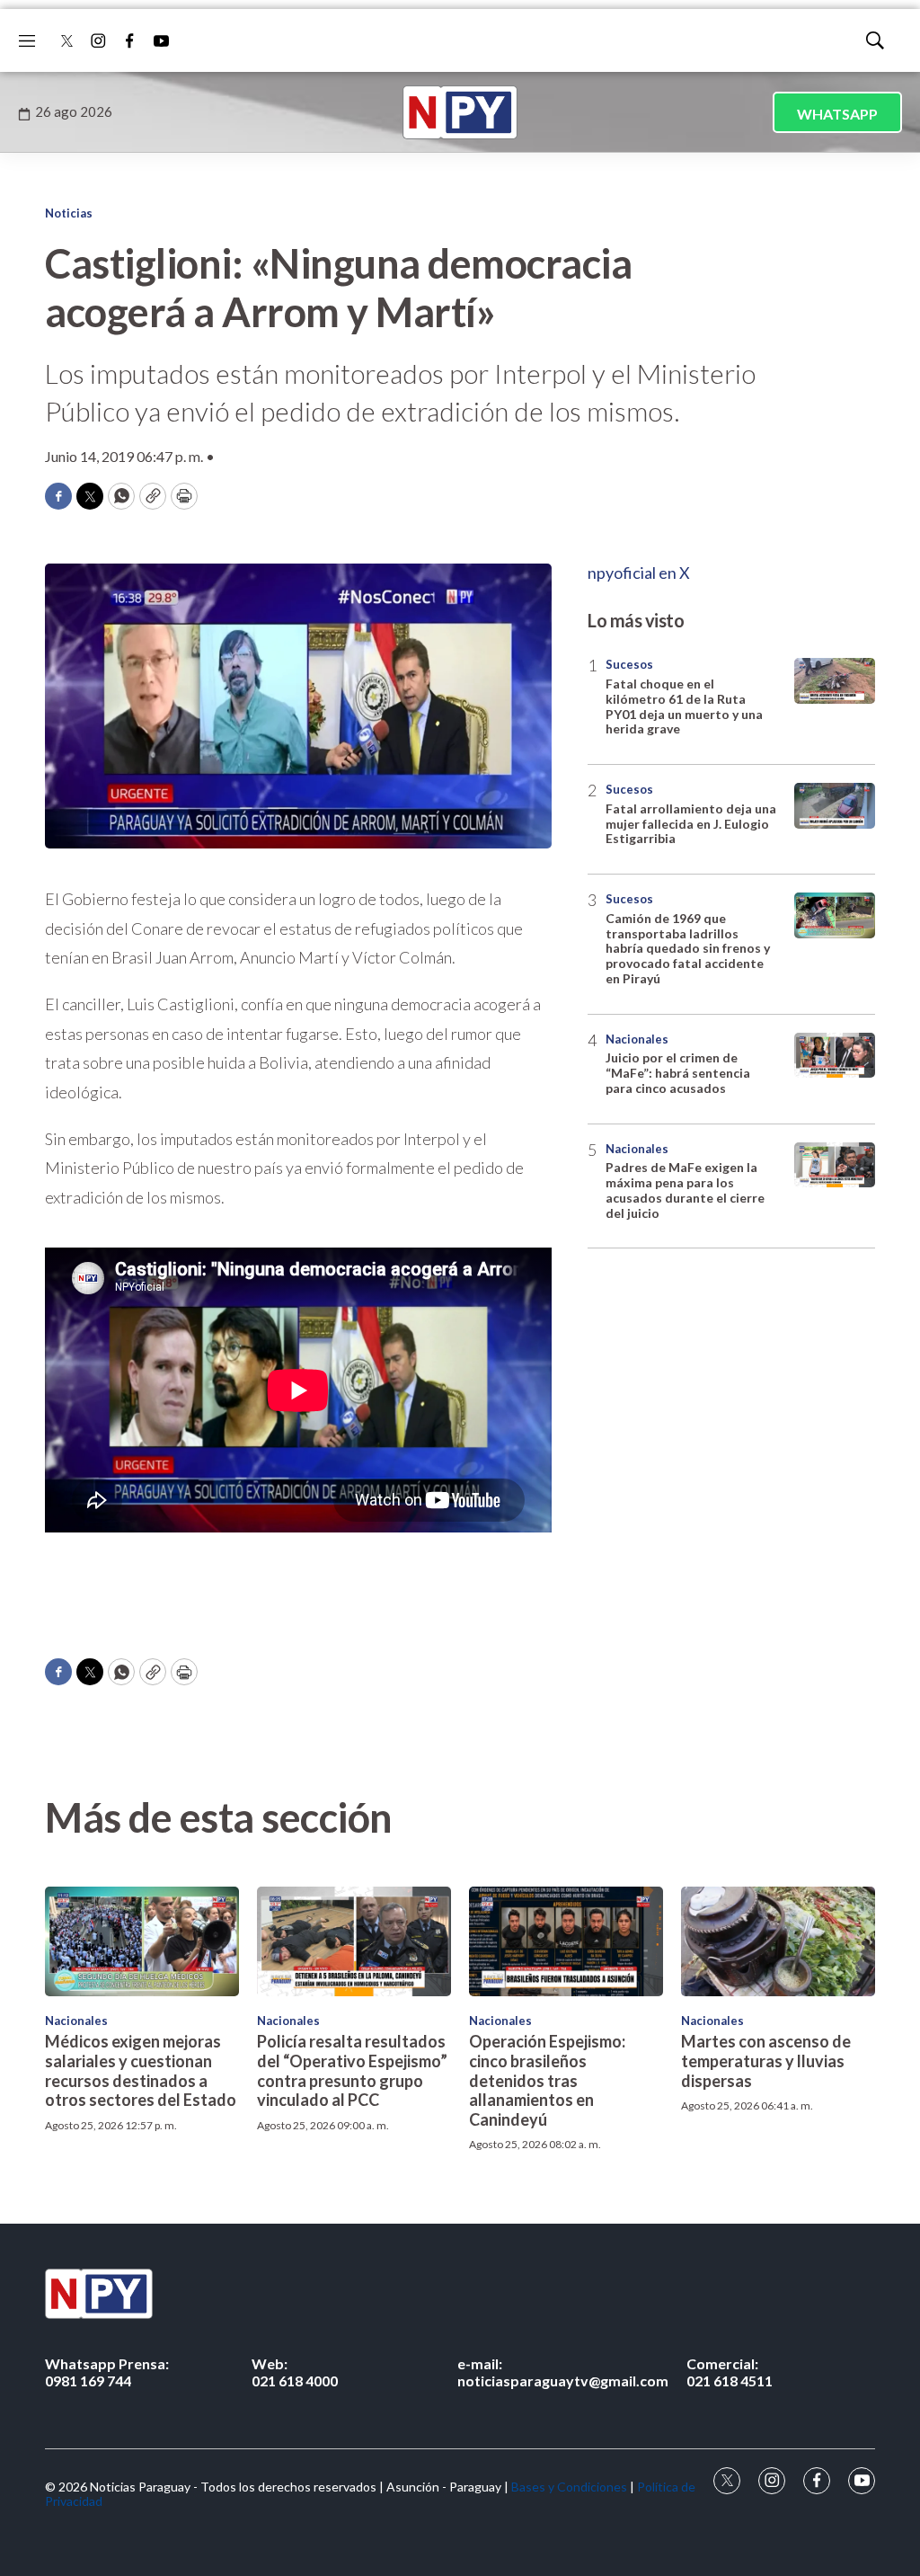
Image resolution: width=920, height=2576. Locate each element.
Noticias (69, 213)
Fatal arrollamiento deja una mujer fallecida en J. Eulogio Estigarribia (691, 824)
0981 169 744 (107, 2372)
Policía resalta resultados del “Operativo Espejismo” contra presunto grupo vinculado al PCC (352, 2070)
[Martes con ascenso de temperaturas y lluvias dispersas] (778, 1941)
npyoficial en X (639, 573)
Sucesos (629, 664)
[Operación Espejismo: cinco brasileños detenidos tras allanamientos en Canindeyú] (566, 1941)
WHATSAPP (837, 114)
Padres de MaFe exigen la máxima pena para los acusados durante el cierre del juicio (685, 1190)
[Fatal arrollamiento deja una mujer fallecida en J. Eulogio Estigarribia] (835, 806)
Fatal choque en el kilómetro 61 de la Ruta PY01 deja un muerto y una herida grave (684, 706)
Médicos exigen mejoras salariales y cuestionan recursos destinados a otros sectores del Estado (141, 2070)
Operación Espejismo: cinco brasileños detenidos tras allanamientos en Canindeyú (547, 2080)
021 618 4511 (730, 2372)
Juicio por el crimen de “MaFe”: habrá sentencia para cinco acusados (678, 1073)
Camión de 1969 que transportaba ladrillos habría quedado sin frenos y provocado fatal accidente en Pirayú (688, 948)
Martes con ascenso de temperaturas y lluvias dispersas (766, 2061)
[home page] (460, 112)
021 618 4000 (295, 2372)
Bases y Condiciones (569, 2487)
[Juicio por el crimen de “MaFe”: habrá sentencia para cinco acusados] (835, 1056)
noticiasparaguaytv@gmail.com (563, 2372)
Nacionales (637, 1039)
